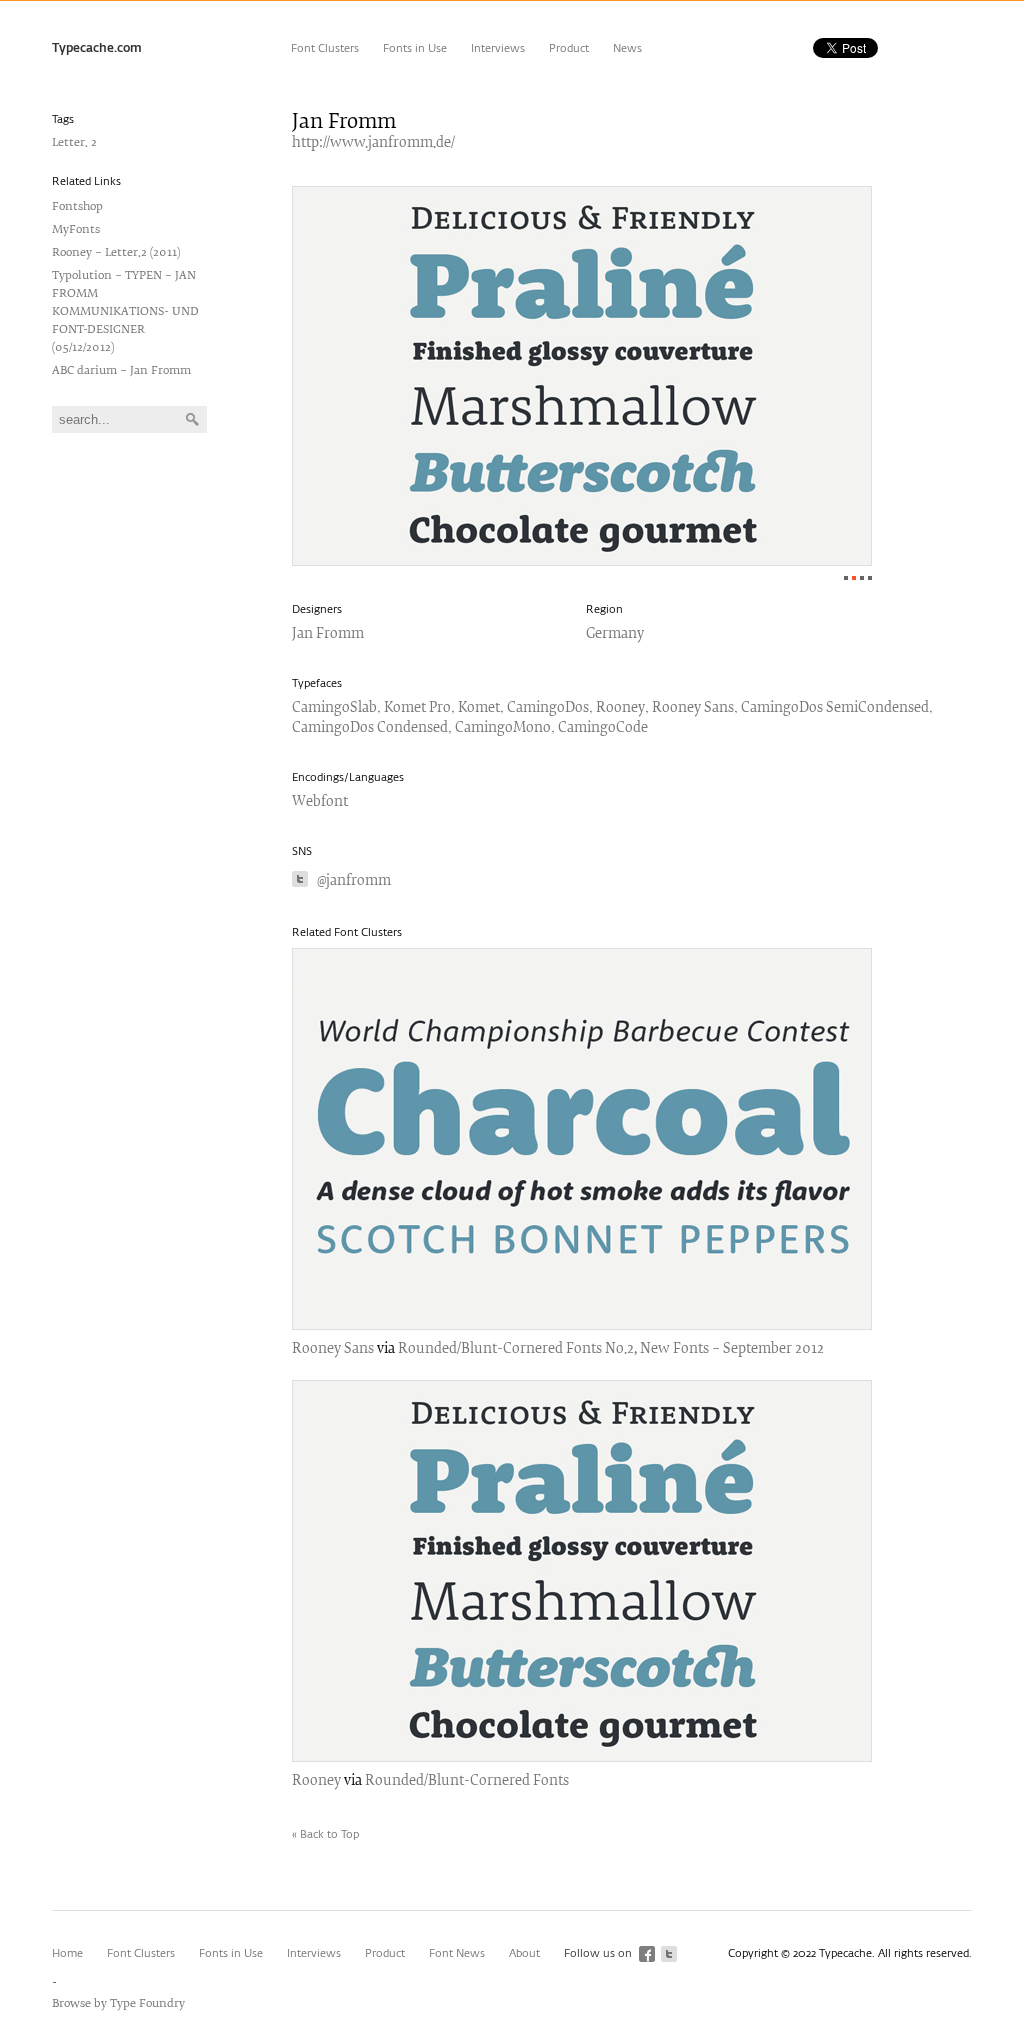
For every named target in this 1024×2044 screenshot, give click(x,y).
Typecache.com (97, 49)
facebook (647, 1954)
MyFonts (76, 229)
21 (862, 578)
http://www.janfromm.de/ (373, 143)
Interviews (498, 48)
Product (569, 48)
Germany (615, 634)
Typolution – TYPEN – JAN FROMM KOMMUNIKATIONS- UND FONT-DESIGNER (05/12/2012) (125, 311)
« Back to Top (325, 1834)
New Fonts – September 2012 (732, 1349)
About (524, 1953)
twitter (669, 1954)
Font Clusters (325, 48)
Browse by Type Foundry (118, 2003)
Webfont (320, 802)
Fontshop (77, 206)
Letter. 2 (74, 142)
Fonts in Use (415, 48)
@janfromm (354, 881)
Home (67, 1953)
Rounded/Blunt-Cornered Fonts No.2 (516, 1349)
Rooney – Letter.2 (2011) (116, 252)
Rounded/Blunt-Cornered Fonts (467, 1781)
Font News (457, 1953)
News (627, 48)
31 (870, 578)
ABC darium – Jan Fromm (121, 370)
